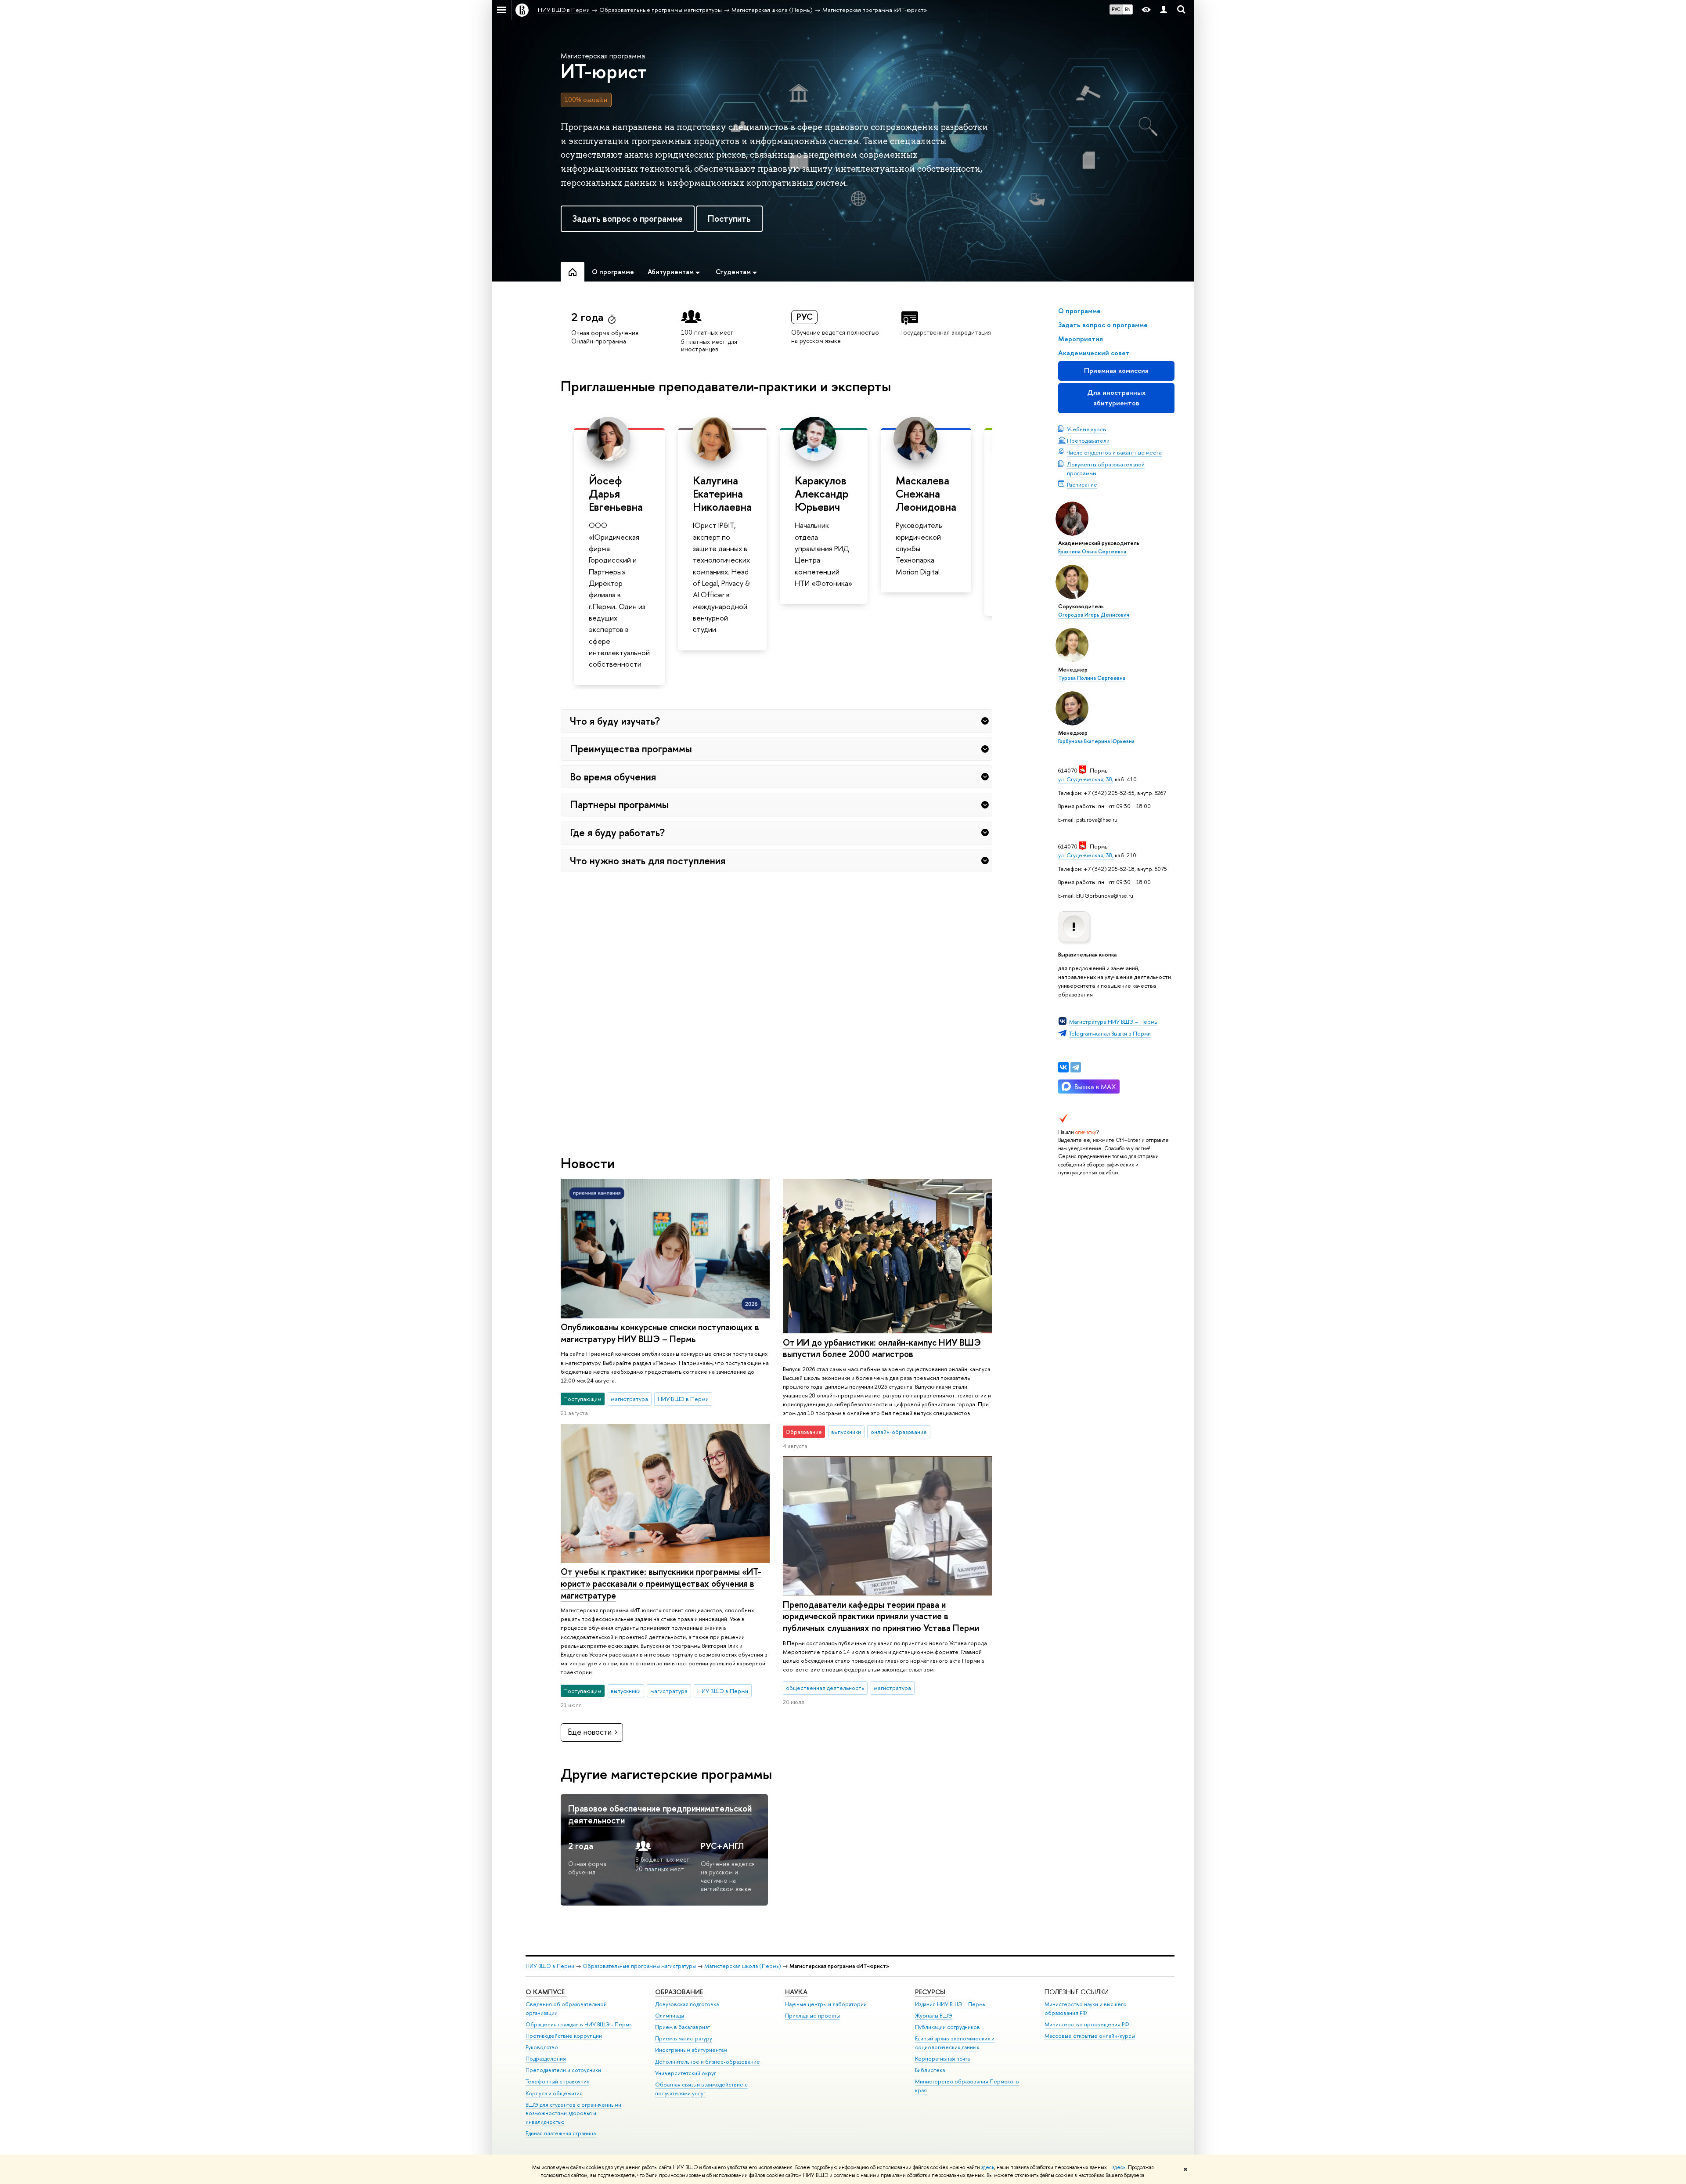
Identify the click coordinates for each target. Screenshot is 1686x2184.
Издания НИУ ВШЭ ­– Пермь (950, 2004)
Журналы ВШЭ (934, 2016)
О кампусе (546, 1992)
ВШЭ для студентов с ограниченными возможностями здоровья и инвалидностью (573, 2114)
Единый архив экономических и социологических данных (955, 2043)
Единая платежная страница (561, 2133)
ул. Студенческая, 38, (1086, 779)
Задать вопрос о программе (627, 218)
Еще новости (590, 1732)
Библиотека (930, 2070)
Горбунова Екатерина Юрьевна (1096, 741)
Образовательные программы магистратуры (639, 1966)
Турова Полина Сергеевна (1092, 678)
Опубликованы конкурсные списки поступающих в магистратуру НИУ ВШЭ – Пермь (660, 1333)
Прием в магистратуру (684, 2038)
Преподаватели (1088, 440)
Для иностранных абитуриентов (1116, 398)
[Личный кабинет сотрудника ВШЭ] (1164, 10)
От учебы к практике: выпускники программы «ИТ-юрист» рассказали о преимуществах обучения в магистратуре (661, 1583)
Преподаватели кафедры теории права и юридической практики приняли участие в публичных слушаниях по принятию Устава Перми (881, 1616)
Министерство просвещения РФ (1087, 2024)
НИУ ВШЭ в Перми (550, 1966)
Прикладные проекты (812, 2016)
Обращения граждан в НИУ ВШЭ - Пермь (578, 2024)
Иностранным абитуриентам (691, 2050)
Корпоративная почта (942, 2059)
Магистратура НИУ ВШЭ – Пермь (1113, 1022)
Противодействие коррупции (564, 2036)
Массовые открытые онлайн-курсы (1090, 2036)
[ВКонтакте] (1063, 1067)
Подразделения (546, 2059)
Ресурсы (930, 1992)
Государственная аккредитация (946, 332)
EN (1128, 9)
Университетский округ (686, 2073)
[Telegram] (1076, 1067)
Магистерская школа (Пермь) (743, 1966)
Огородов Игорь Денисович (1094, 615)
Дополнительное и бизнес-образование (708, 2062)
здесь (988, 2167)
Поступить (729, 218)
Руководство (542, 2047)
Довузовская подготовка (687, 2004)
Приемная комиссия (1116, 370)
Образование (679, 1992)
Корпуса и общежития (554, 2093)
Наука (796, 1992)
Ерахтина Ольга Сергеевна (1092, 552)
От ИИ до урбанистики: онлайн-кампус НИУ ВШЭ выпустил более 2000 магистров (882, 1348)
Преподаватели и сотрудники (563, 2070)
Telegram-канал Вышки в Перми (1110, 1033)
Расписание (1082, 484)
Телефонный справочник (557, 2081)
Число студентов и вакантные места (1114, 452)
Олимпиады (670, 2016)
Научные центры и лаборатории (826, 2004)
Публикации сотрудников (947, 2027)
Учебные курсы (1087, 429)
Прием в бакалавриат (683, 2027)
